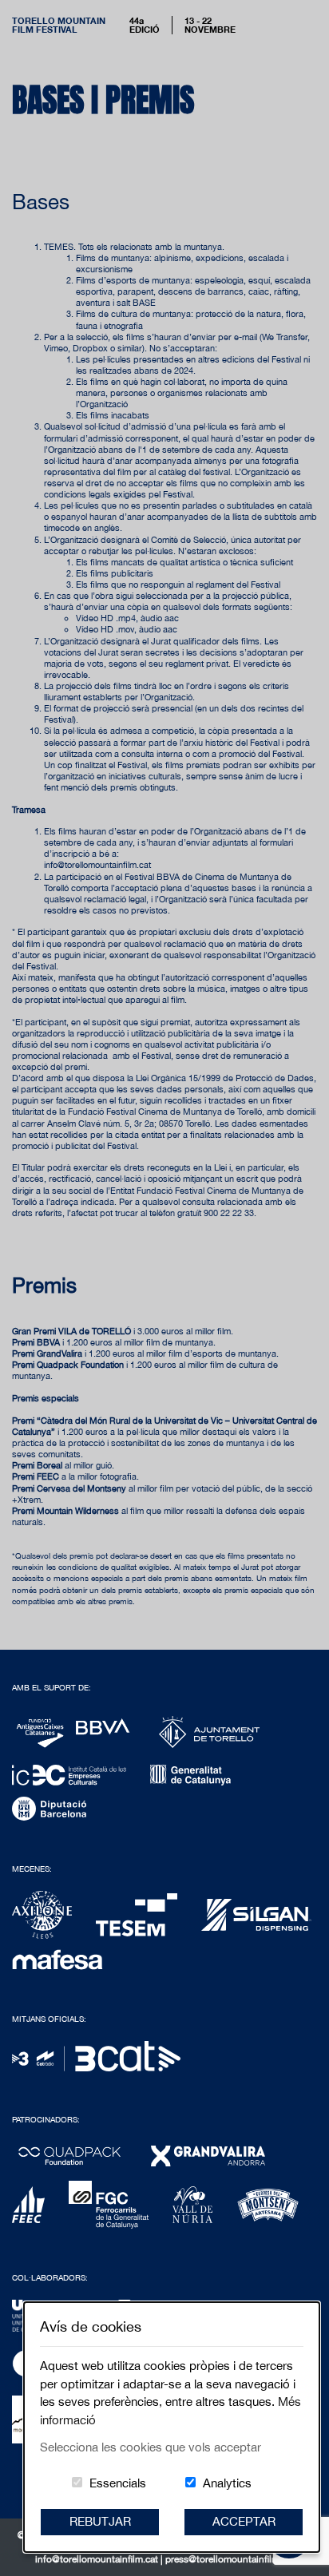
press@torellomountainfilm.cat (230, 2559)
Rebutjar (100, 2521)
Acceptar (244, 2521)
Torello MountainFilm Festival (59, 25)
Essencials (118, 2483)
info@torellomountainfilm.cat (98, 2559)
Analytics (227, 2483)
